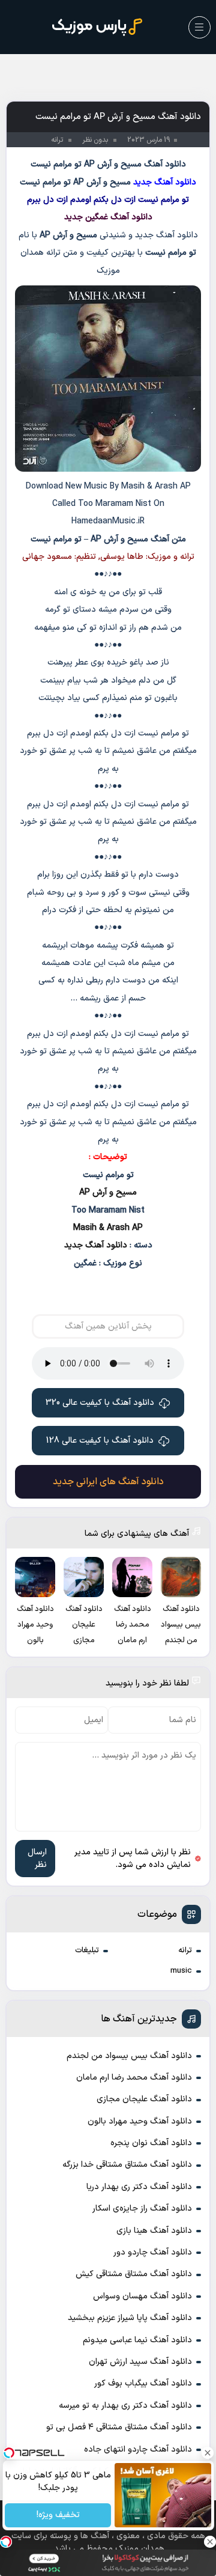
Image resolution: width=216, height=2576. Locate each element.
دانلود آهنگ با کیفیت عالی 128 (100, 1441)
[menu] (199, 27)
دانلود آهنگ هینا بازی (154, 2231)
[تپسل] (6, 2542)
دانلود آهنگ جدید (96, 1245)
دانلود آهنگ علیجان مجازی (144, 2099)
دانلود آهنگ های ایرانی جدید (108, 1482)
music (181, 1971)
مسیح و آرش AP (108, 1192)
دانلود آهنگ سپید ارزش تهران (140, 2362)
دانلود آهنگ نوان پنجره (151, 2143)
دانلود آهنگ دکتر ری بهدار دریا (139, 2187)
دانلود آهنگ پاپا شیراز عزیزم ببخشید (130, 2318)
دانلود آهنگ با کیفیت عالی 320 (100, 1403)
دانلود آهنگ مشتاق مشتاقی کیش (134, 2274)
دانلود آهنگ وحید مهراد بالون (140, 2121)
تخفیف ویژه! (58, 2516)
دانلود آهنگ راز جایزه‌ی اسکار (142, 2209)
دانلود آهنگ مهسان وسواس (142, 2296)
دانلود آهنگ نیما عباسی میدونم (137, 2340)
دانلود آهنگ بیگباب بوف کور (143, 2383)
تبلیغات (87, 1950)
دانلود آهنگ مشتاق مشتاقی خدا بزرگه (127, 2165)
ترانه (185, 1950)
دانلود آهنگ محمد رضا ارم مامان (134, 2078)
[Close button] (207, 2453)
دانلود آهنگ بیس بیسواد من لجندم (129, 2056)
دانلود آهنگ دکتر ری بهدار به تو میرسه (125, 2406)
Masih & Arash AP (108, 1228)
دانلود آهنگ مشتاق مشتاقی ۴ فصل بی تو (119, 2427)
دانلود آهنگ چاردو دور (153, 2252)
